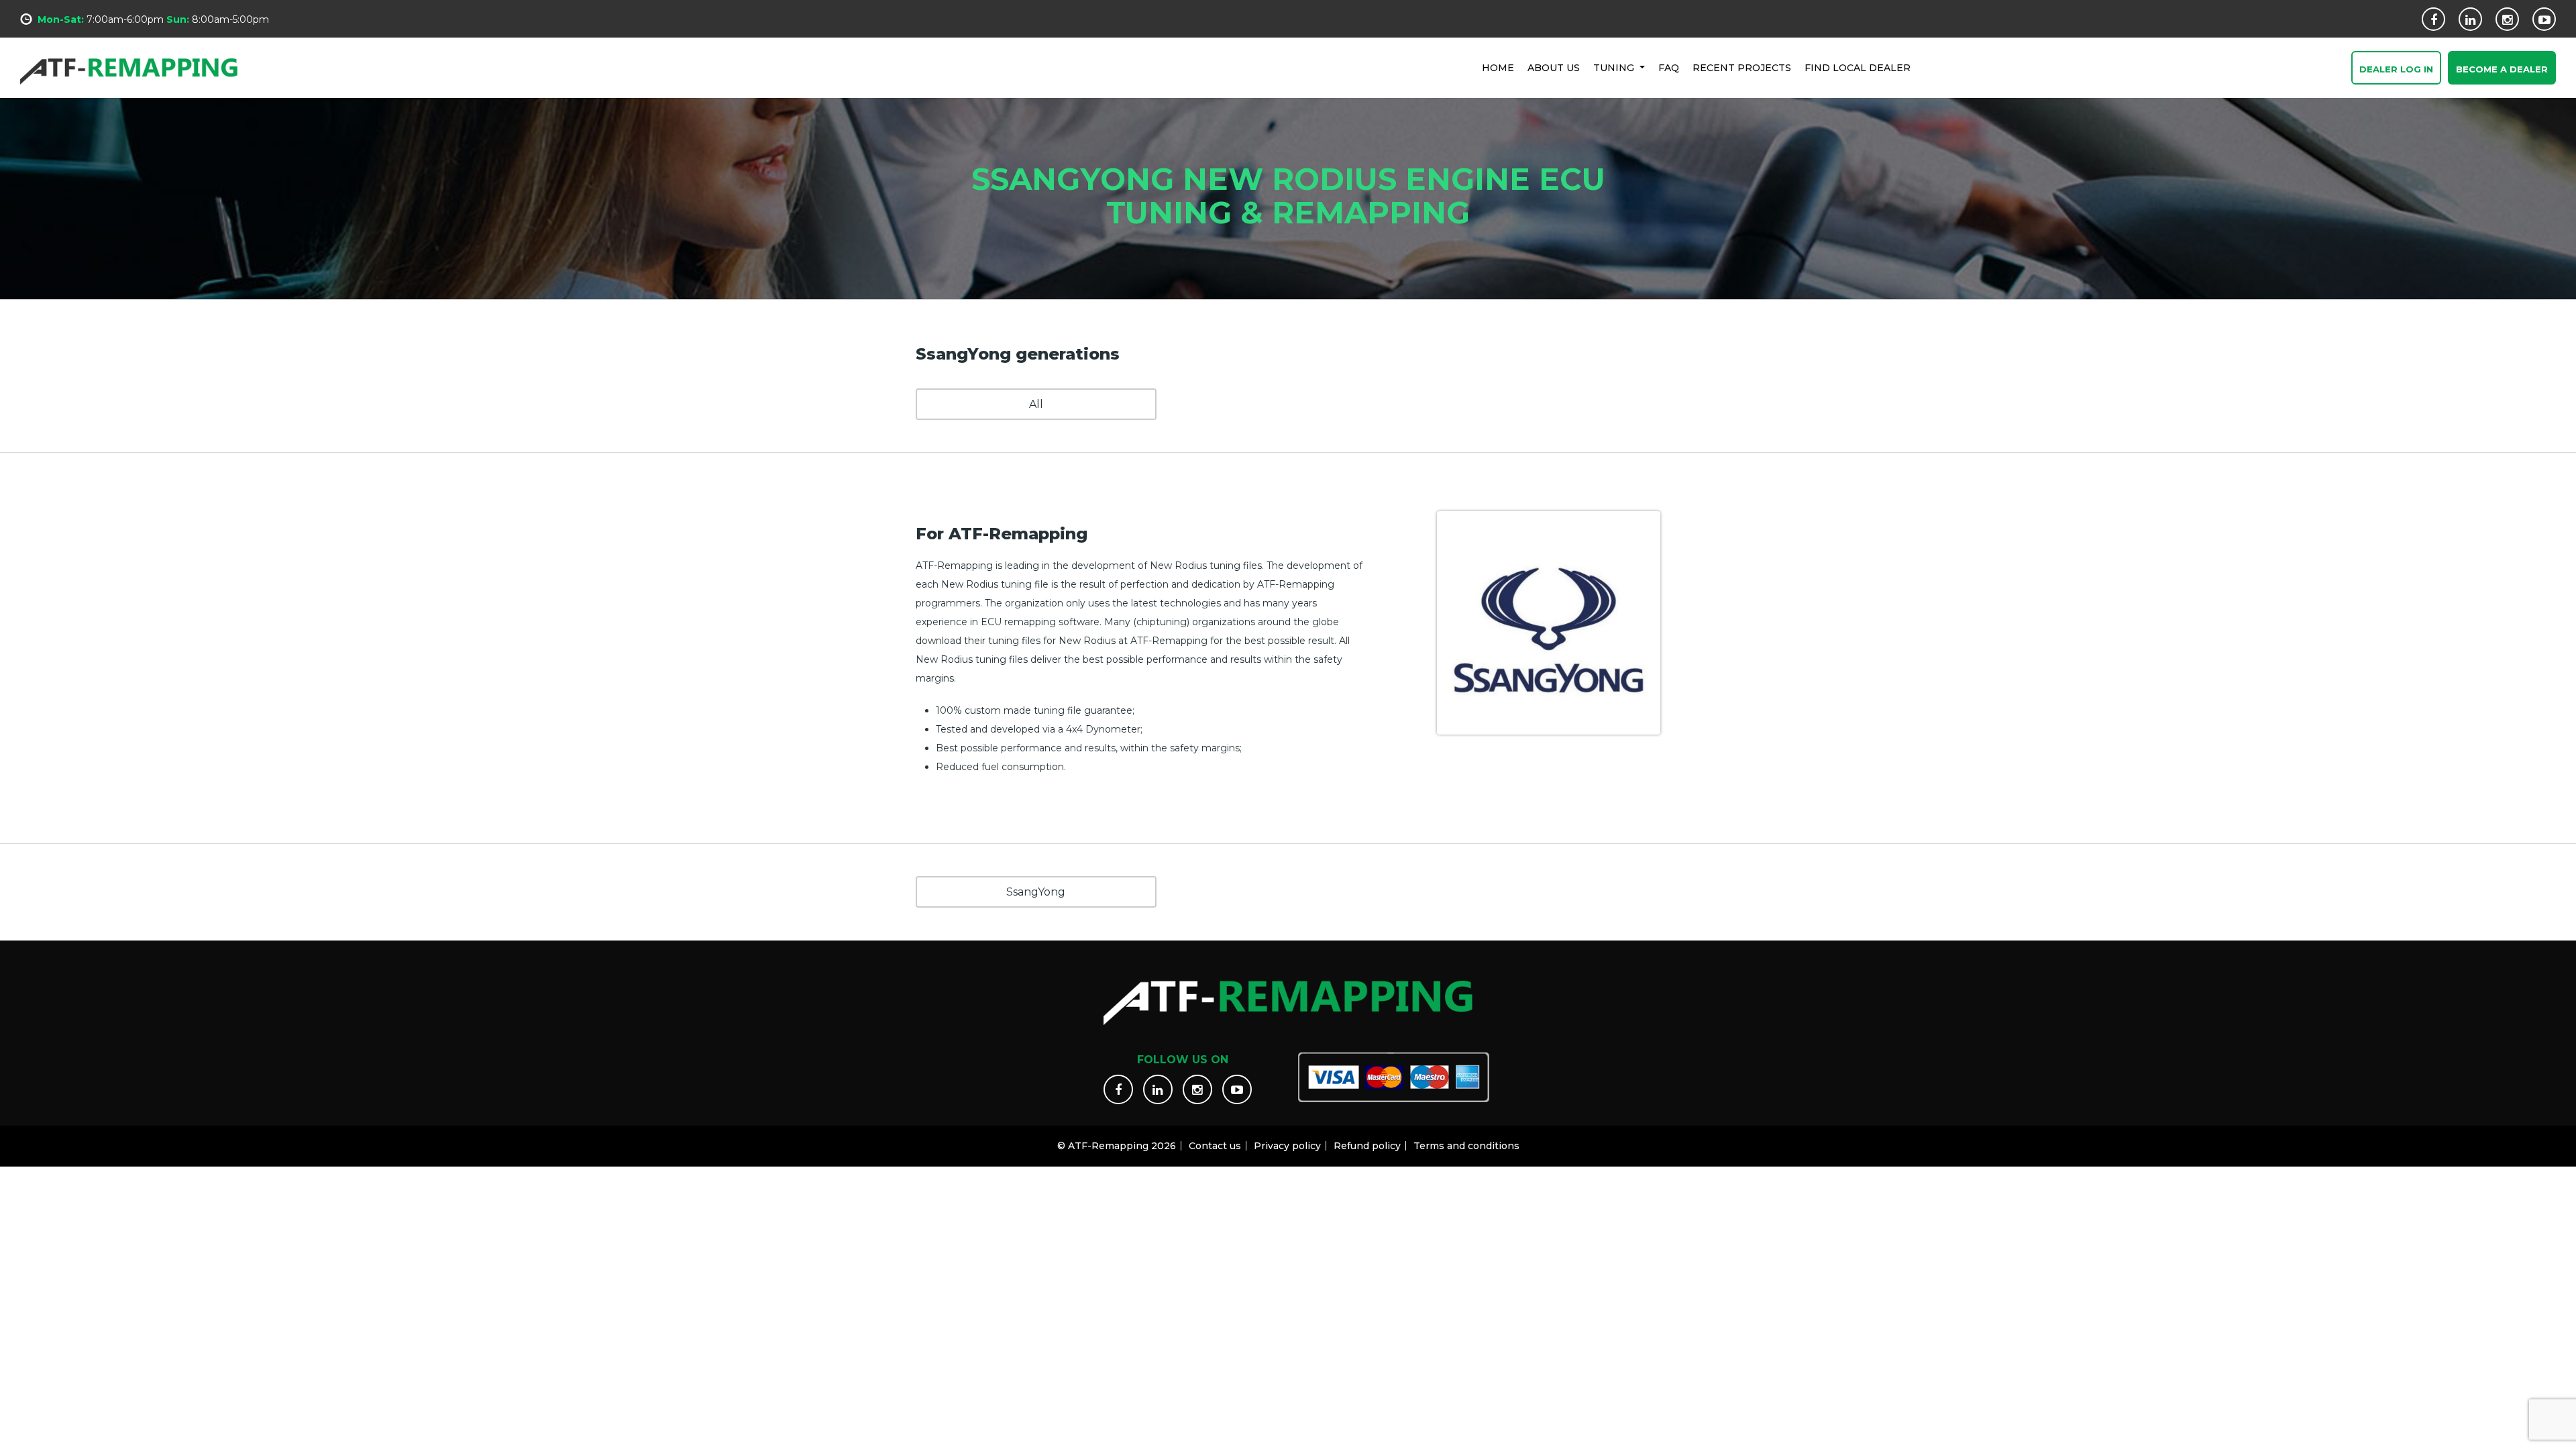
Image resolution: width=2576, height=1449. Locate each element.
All (1036, 404)
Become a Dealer (2502, 69)
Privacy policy (1287, 1146)
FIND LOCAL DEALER (1858, 68)
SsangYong (1036, 892)
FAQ (1669, 68)
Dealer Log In (2396, 69)
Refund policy (1367, 1146)
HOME (1498, 68)
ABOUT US (1554, 68)
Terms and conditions (1466, 1146)
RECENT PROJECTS (1742, 68)
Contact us (1215, 1146)
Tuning (1615, 68)
